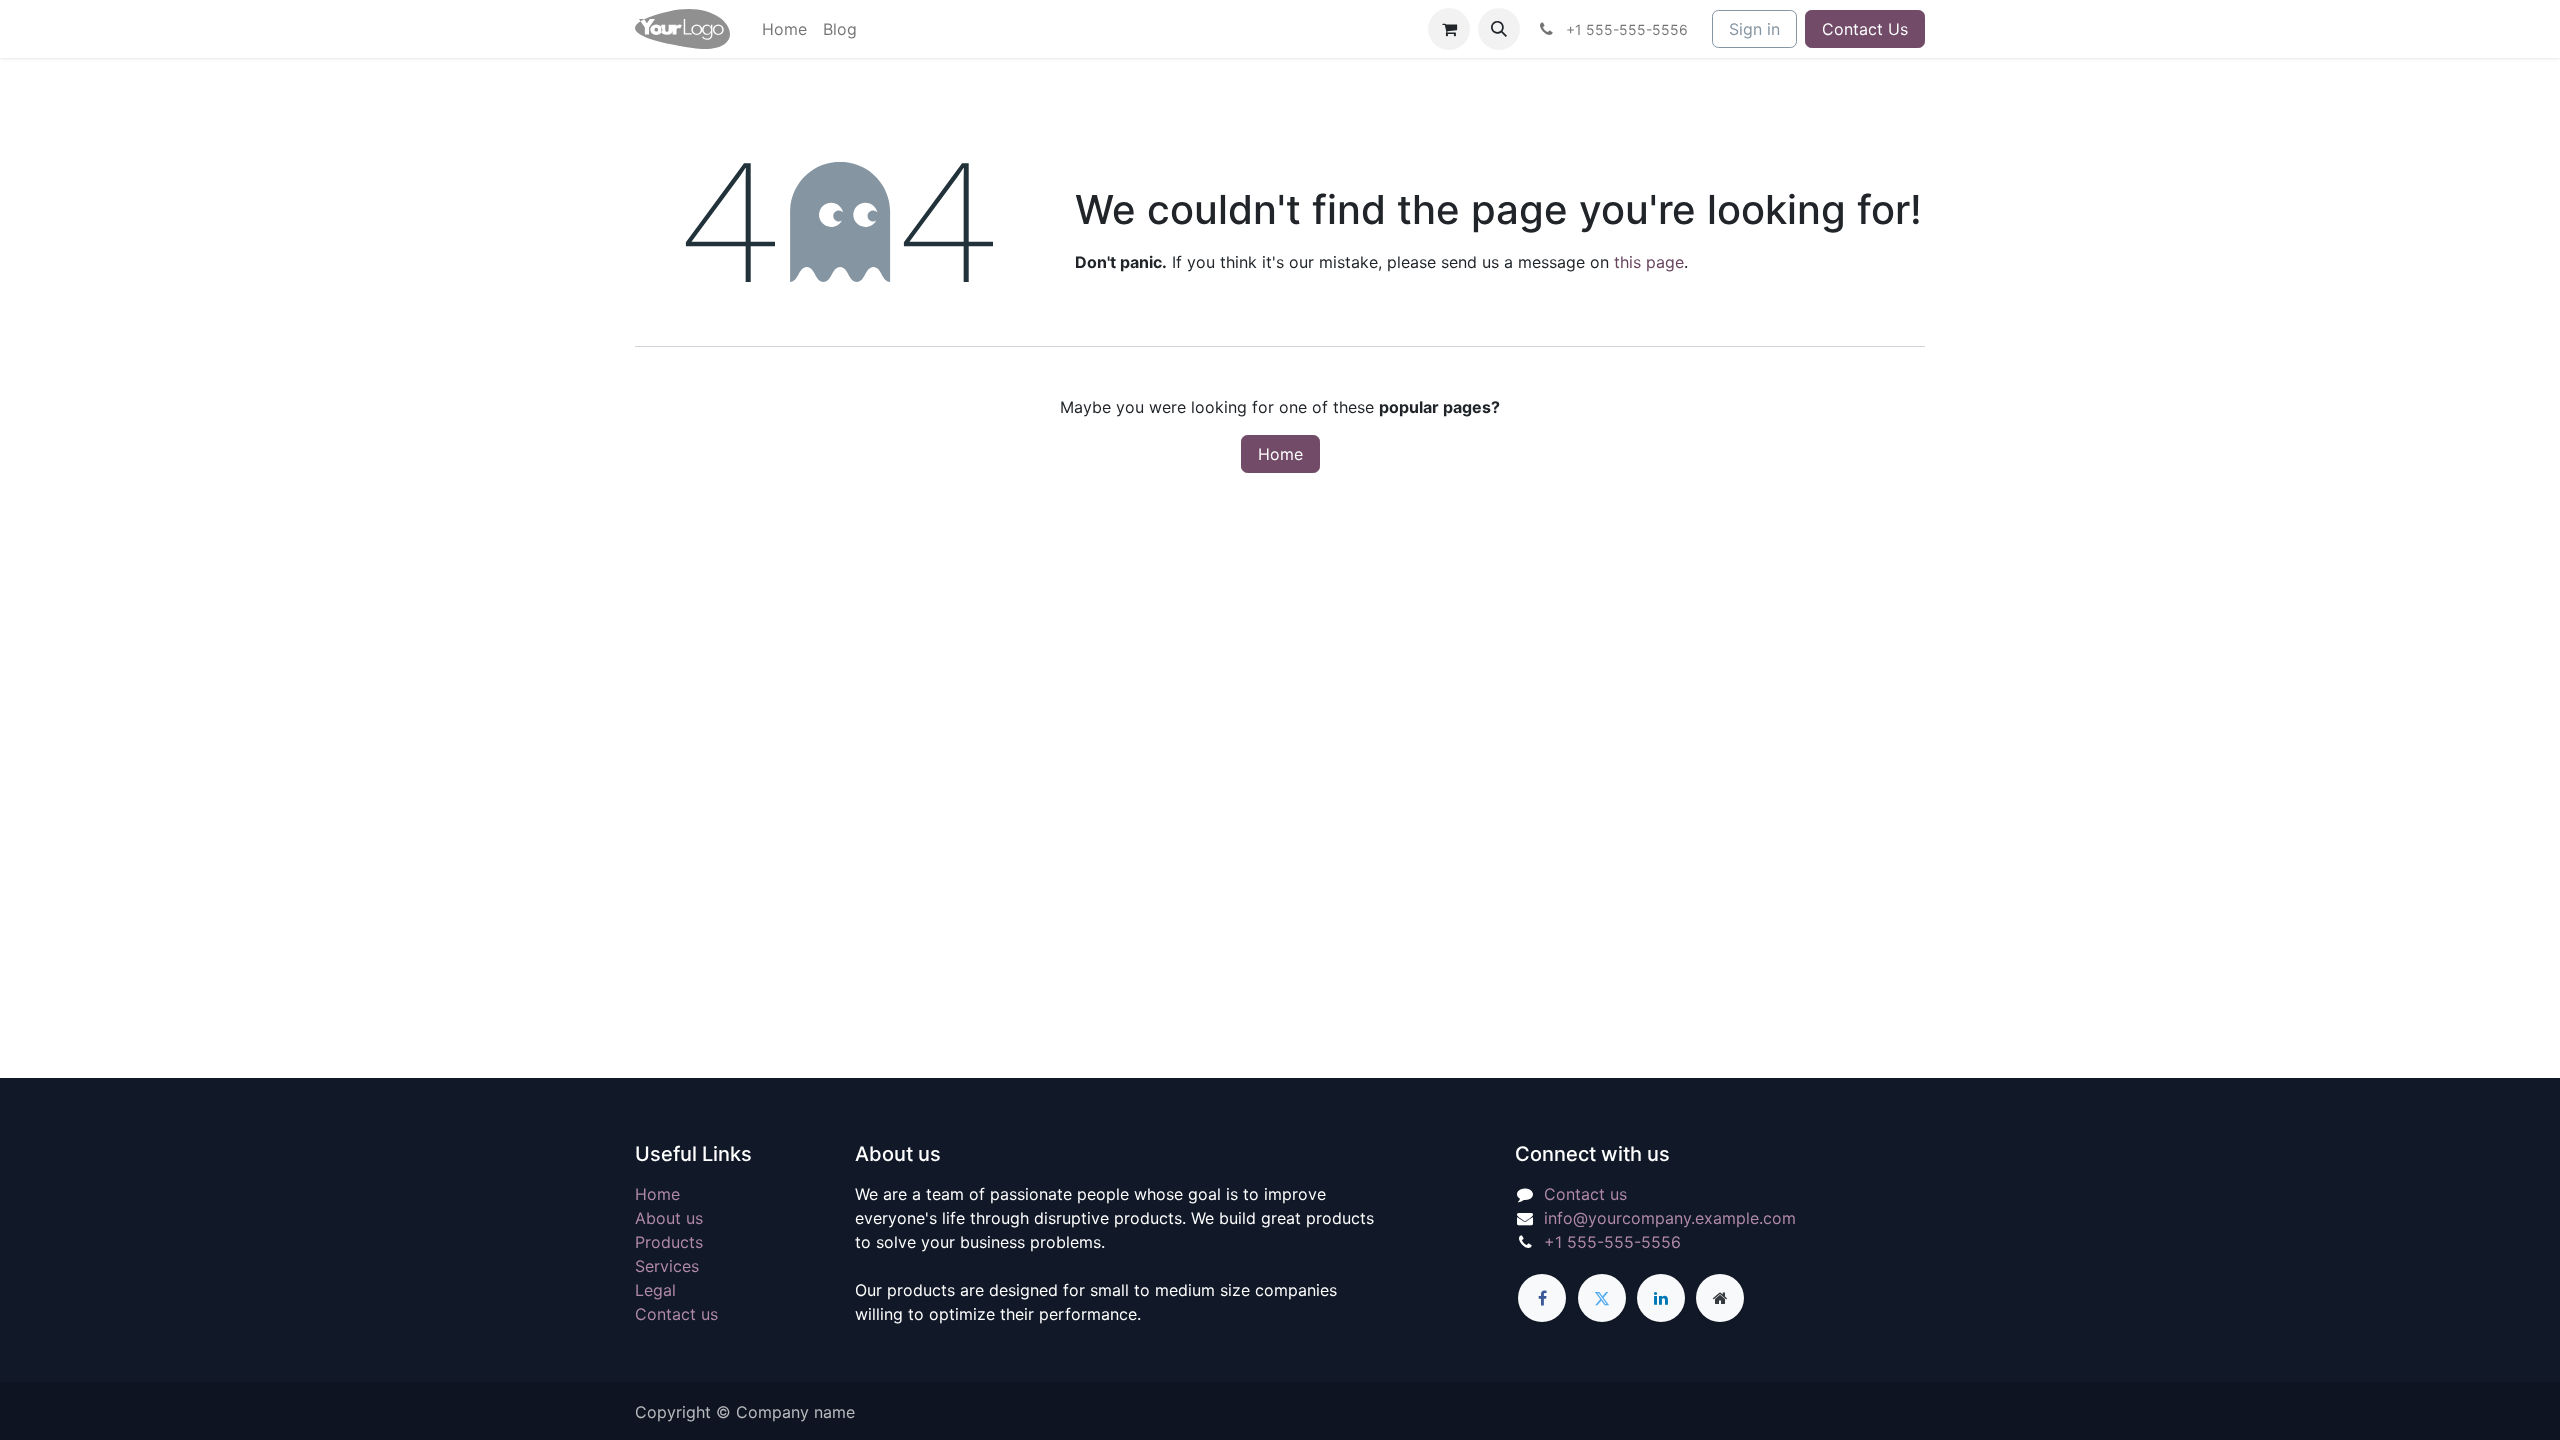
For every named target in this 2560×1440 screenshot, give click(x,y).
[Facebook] (1542, 1298)
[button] (1499, 29)
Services (667, 1266)
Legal (655, 1290)
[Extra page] (1720, 1298)
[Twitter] (1602, 1298)
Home (1280, 454)
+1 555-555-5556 (1612, 1242)
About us (669, 1218)
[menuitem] (784, 29)
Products (669, 1242)
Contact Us (1865, 29)
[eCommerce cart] (1449, 29)
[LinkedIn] (1661, 1298)
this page (1649, 262)
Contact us (676, 1314)
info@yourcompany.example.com (1670, 1218)
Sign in (1754, 29)
